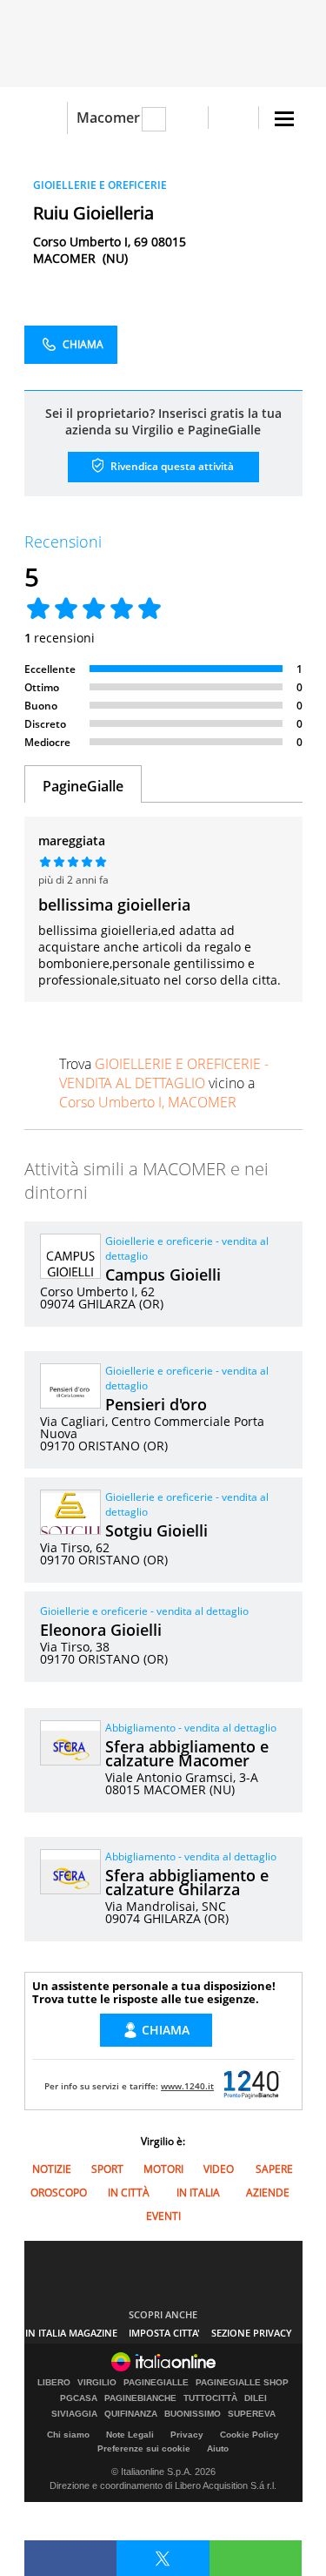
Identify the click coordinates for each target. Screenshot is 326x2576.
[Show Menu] (284, 119)
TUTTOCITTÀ (210, 2398)
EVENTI (163, 2216)
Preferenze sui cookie (144, 2448)
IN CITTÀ (129, 2193)
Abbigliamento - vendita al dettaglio (191, 1728)
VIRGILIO (97, 2383)
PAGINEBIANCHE (140, 2398)
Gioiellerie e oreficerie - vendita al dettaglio (144, 1611)
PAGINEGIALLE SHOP (242, 2383)
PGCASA (79, 2398)
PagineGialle (83, 786)
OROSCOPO (59, 2193)
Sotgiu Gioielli (156, 1530)
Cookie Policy (249, 2435)
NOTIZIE (52, 2169)
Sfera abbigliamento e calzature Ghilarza (187, 1882)
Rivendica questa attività (171, 466)
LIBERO (54, 2383)
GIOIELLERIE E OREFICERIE (100, 185)
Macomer (108, 118)
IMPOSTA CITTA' (164, 2333)
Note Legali (130, 2435)
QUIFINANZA (131, 2414)
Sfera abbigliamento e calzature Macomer (187, 1753)
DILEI (256, 2398)
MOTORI (163, 2169)
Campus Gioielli (163, 1275)
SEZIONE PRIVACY (252, 2333)
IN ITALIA (198, 2193)
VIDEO (219, 2169)
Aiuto (218, 2448)
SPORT (107, 2169)
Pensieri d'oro (156, 1404)
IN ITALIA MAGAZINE (71, 2333)
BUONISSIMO (193, 2414)
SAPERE (274, 2169)
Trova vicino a (164, 1083)
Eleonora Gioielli (101, 1630)
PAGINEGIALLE (156, 2383)
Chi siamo (68, 2435)
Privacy (187, 2435)
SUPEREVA (252, 2414)
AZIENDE (268, 2193)
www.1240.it (187, 2086)
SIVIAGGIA (74, 2414)
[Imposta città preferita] (46, 118)
